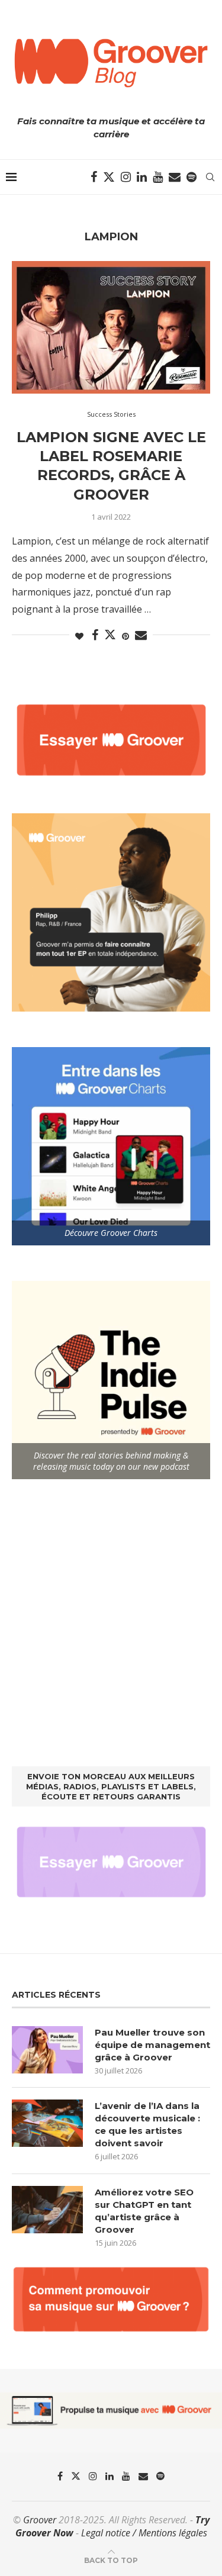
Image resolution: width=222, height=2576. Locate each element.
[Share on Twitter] (110, 635)
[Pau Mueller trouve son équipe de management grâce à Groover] (47, 2050)
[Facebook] (94, 177)
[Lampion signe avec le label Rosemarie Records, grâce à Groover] (111, 327)
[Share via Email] (141, 635)
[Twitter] (109, 177)
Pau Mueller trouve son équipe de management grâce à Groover (152, 2045)
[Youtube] (158, 177)
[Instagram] (126, 177)
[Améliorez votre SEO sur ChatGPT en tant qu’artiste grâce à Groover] (47, 2210)
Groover (40, 2520)
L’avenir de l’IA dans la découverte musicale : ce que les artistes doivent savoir (147, 2124)
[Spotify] (192, 177)
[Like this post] (79, 636)
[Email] (175, 177)
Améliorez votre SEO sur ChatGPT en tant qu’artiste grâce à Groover (144, 2211)
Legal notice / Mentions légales (144, 2533)
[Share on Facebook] (95, 635)
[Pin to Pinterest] (126, 636)
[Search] (210, 177)
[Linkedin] (142, 177)
